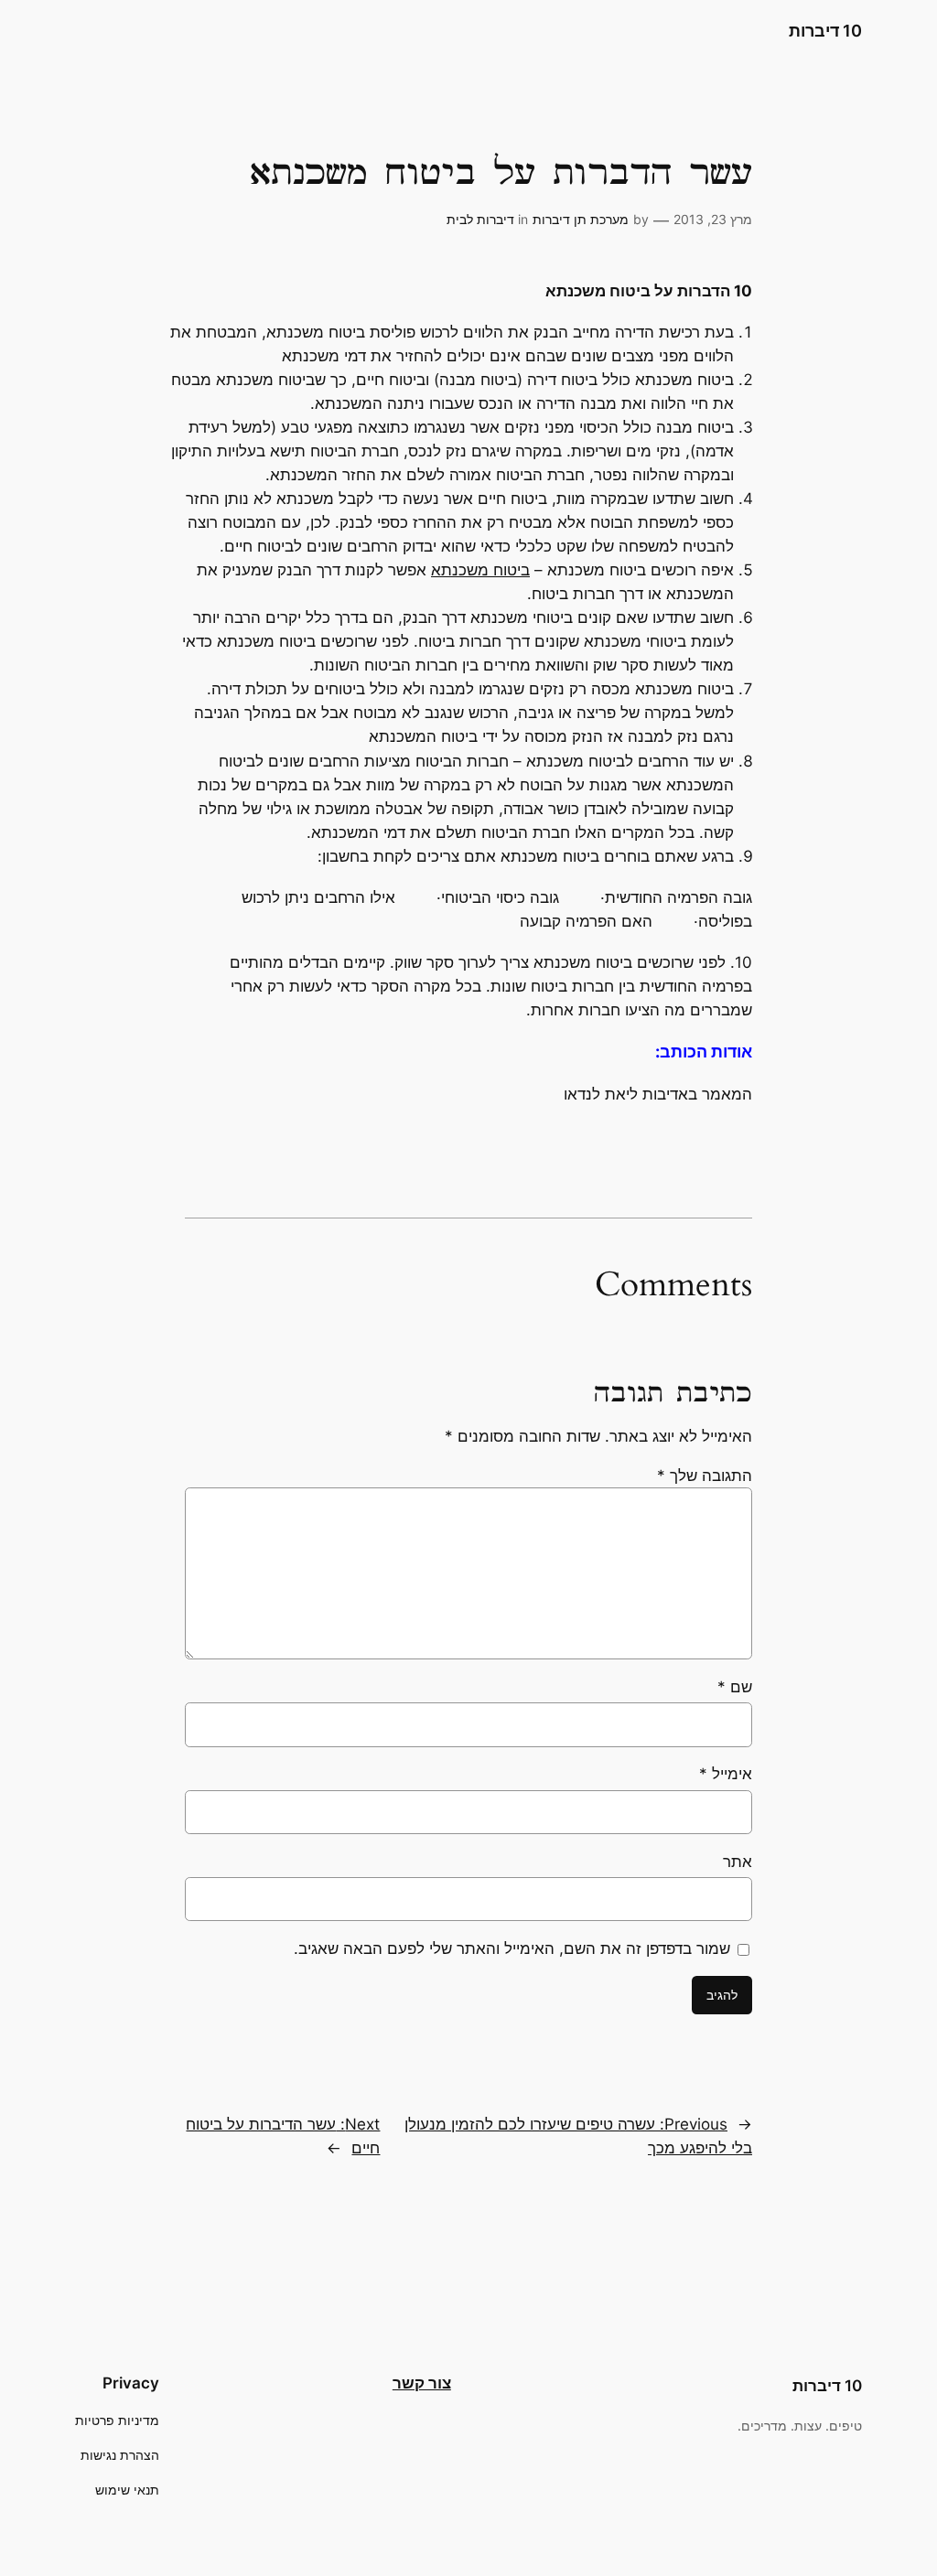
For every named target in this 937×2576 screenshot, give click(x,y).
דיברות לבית (480, 219)
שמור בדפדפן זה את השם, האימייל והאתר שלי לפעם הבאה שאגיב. (512, 1948)
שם (735, 1687)
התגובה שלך (705, 1476)
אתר (738, 1862)
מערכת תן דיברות (581, 219)
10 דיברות (825, 31)
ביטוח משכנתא (480, 570)
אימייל (726, 1774)
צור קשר (422, 2383)
